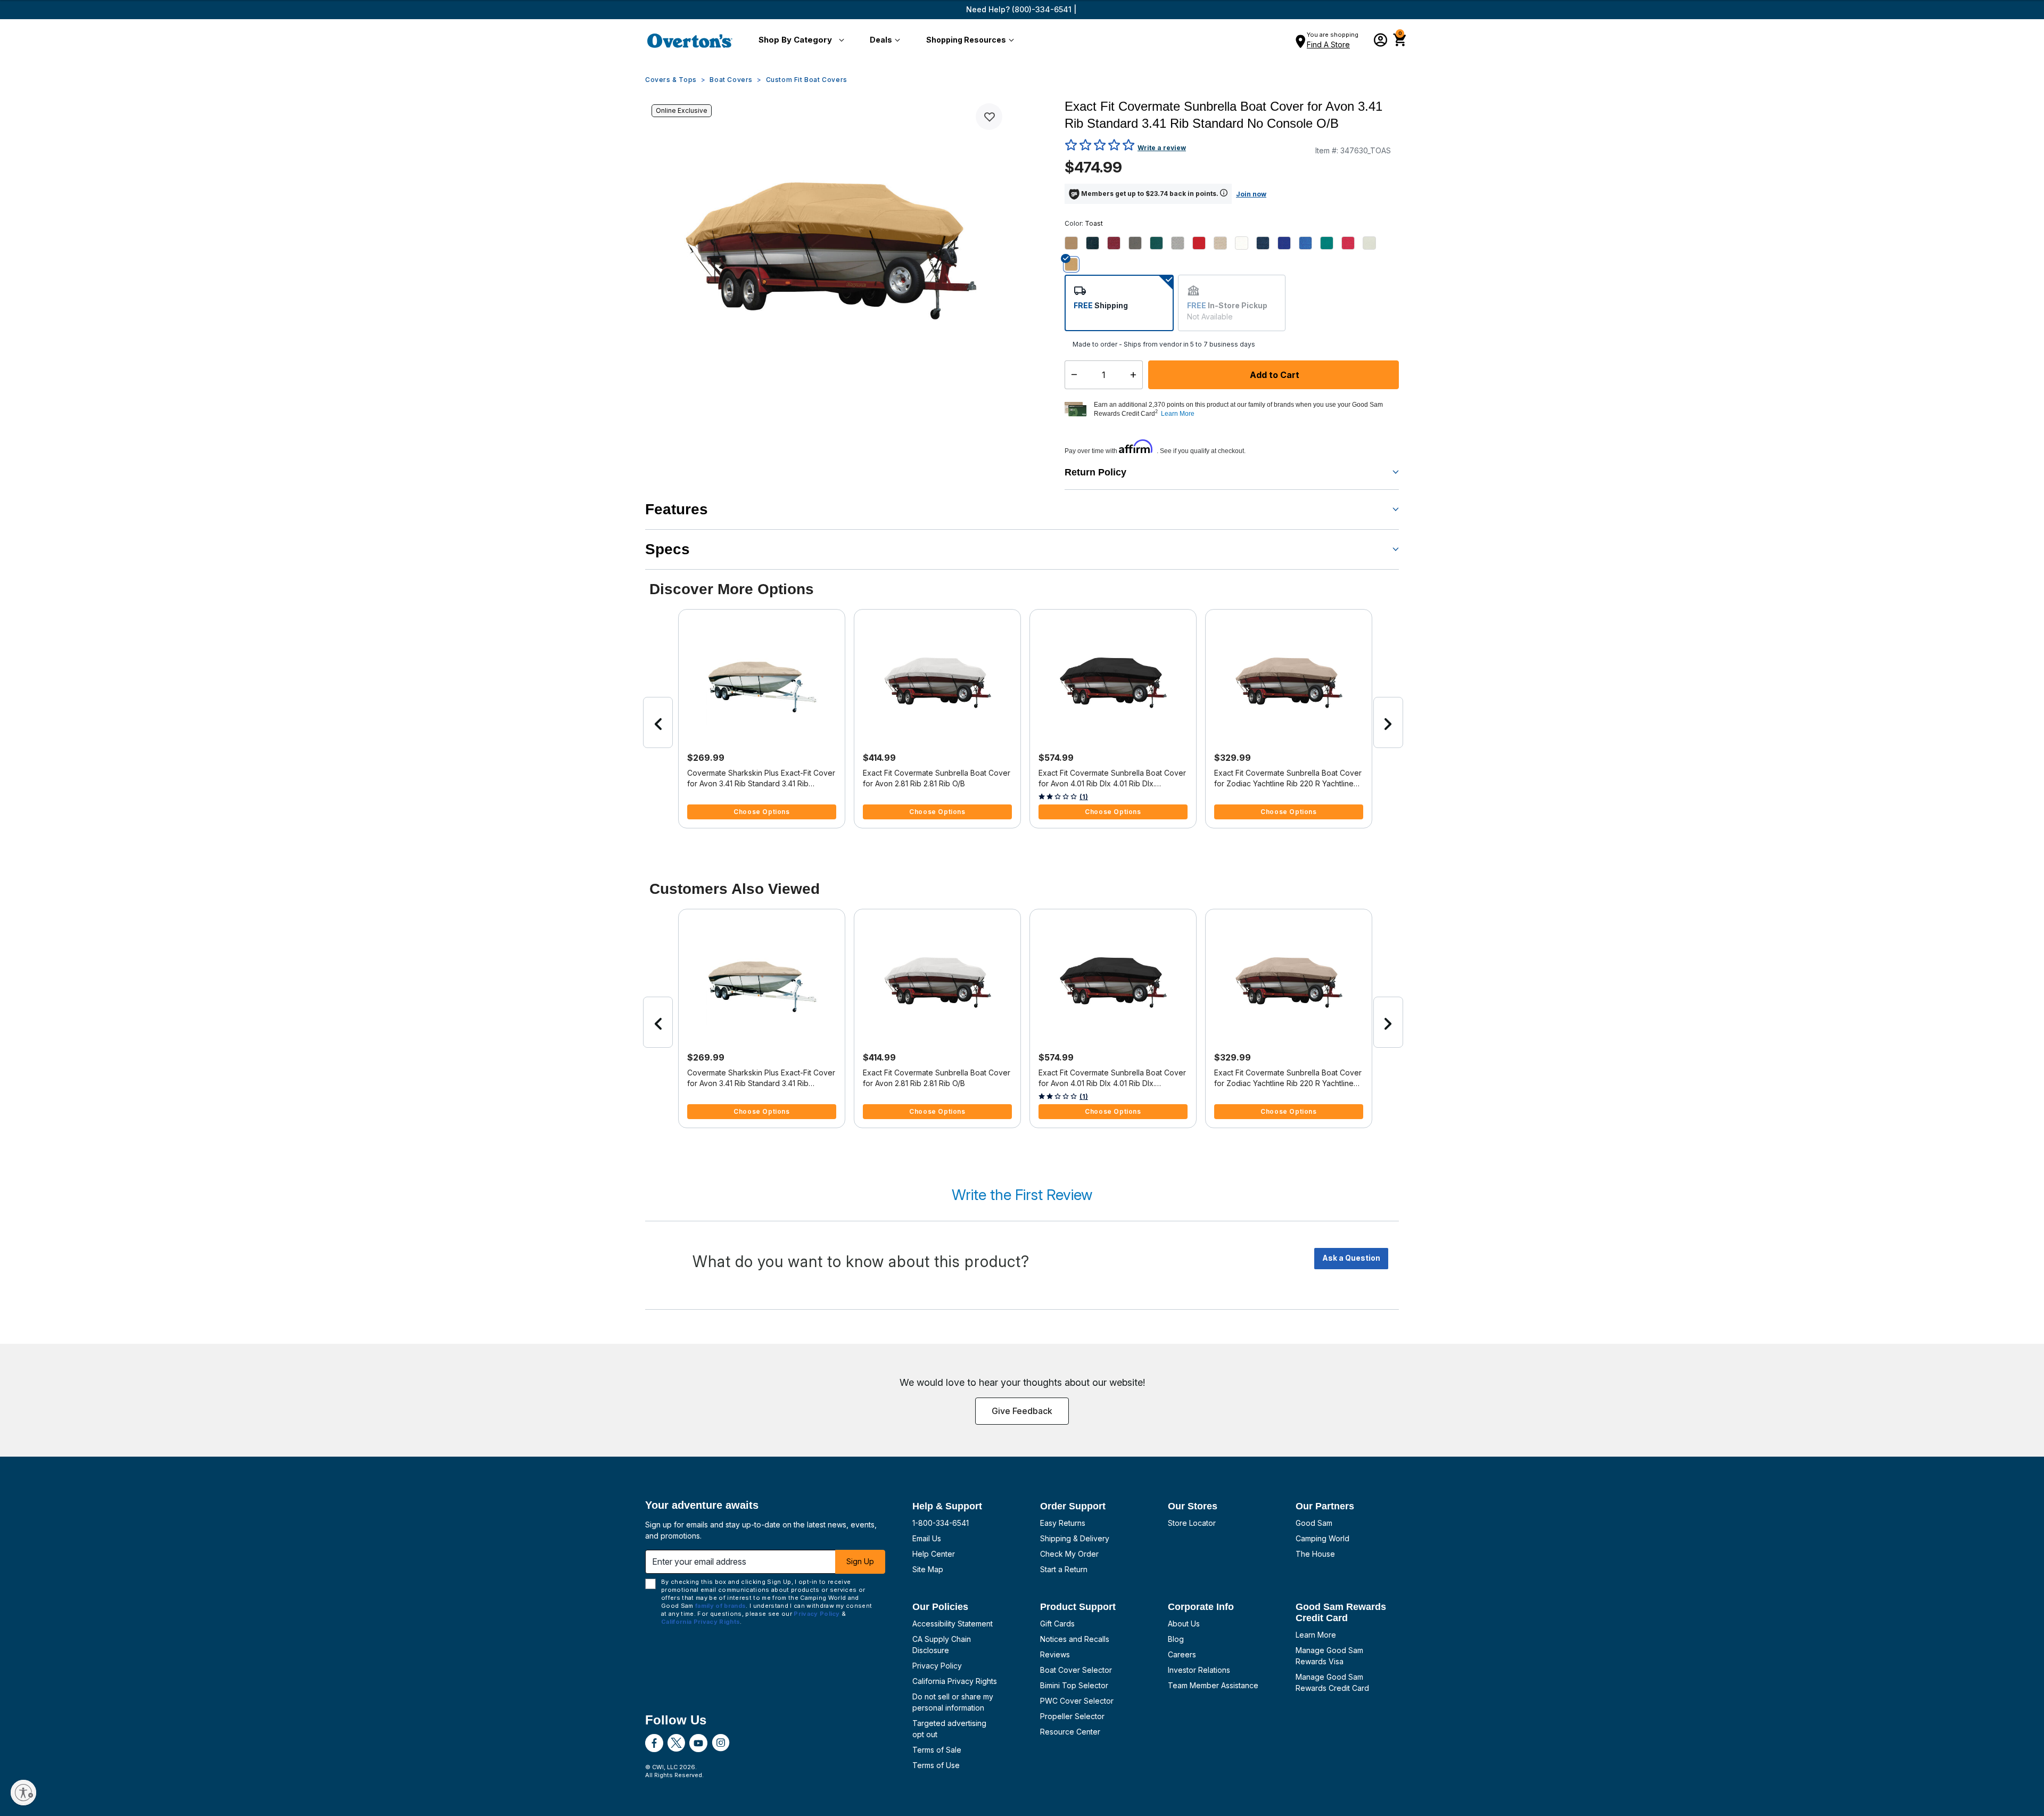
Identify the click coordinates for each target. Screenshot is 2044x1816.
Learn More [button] (1178, 414)
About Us (1184, 1624)
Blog (1176, 1639)
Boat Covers (731, 80)
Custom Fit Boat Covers (807, 80)
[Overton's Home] (690, 40)
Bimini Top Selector (1074, 1685)
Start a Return (1064, 1569)
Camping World (1322, 1538)
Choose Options (761, 812)
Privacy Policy (937, 1666)
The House (1315, 1554)
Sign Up (860, 1561)
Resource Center (1070, 1732)
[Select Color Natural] (1246, 243)
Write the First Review (1022, 1195)
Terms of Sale (937, 1750)
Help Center (934, 1554)
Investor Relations (1199, 1670)
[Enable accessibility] (23, 1793)
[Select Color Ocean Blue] (1288, 243)
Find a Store (1328, 44)
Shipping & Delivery (1075, 1538)
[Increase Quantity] (1136, 375)
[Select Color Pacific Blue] (1309, 243)
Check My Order (1069, 1554)
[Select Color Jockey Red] (1203, 243)
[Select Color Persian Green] (1331, 243)
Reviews (1055, 1654)
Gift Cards (1057, 1624)
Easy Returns (1063, 1523)
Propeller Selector (1072, 1716)
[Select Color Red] (1352, 243)
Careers (1182, 1654)
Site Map (928, 1569)
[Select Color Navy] (1267, 243)
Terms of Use (936, 1765)
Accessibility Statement (953, 1624)
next (1388, 722)
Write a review (1162, 148)
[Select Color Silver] (1373, 243)
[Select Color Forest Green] (1160, 243)
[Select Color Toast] (1075, 264)
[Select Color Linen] (1224, 243)
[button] (799, 40)
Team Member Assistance (1213, 1685)
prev (658, 722)
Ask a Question (1351, 1258)
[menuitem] (799, 40)
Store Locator (1192, 1523)
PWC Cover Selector (1077, 1701)
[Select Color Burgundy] (1118, 243)
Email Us (927, 1538)
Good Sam (1314, 1523)
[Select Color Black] (1097, 243)
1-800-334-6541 (941, 1523)
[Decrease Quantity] (1072, 375)
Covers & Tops (671, 80)
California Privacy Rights (955, 1681)
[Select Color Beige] (1075, 243)
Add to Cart (1274, 375)
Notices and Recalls (1075, 1639)
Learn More (1316, 1635)
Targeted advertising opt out (949, 1729)
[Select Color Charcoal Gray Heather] (1139, 243)
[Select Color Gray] (1182, 243)
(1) (1084, 797)
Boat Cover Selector (1076, 1670)
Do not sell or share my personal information (953, 1702)
